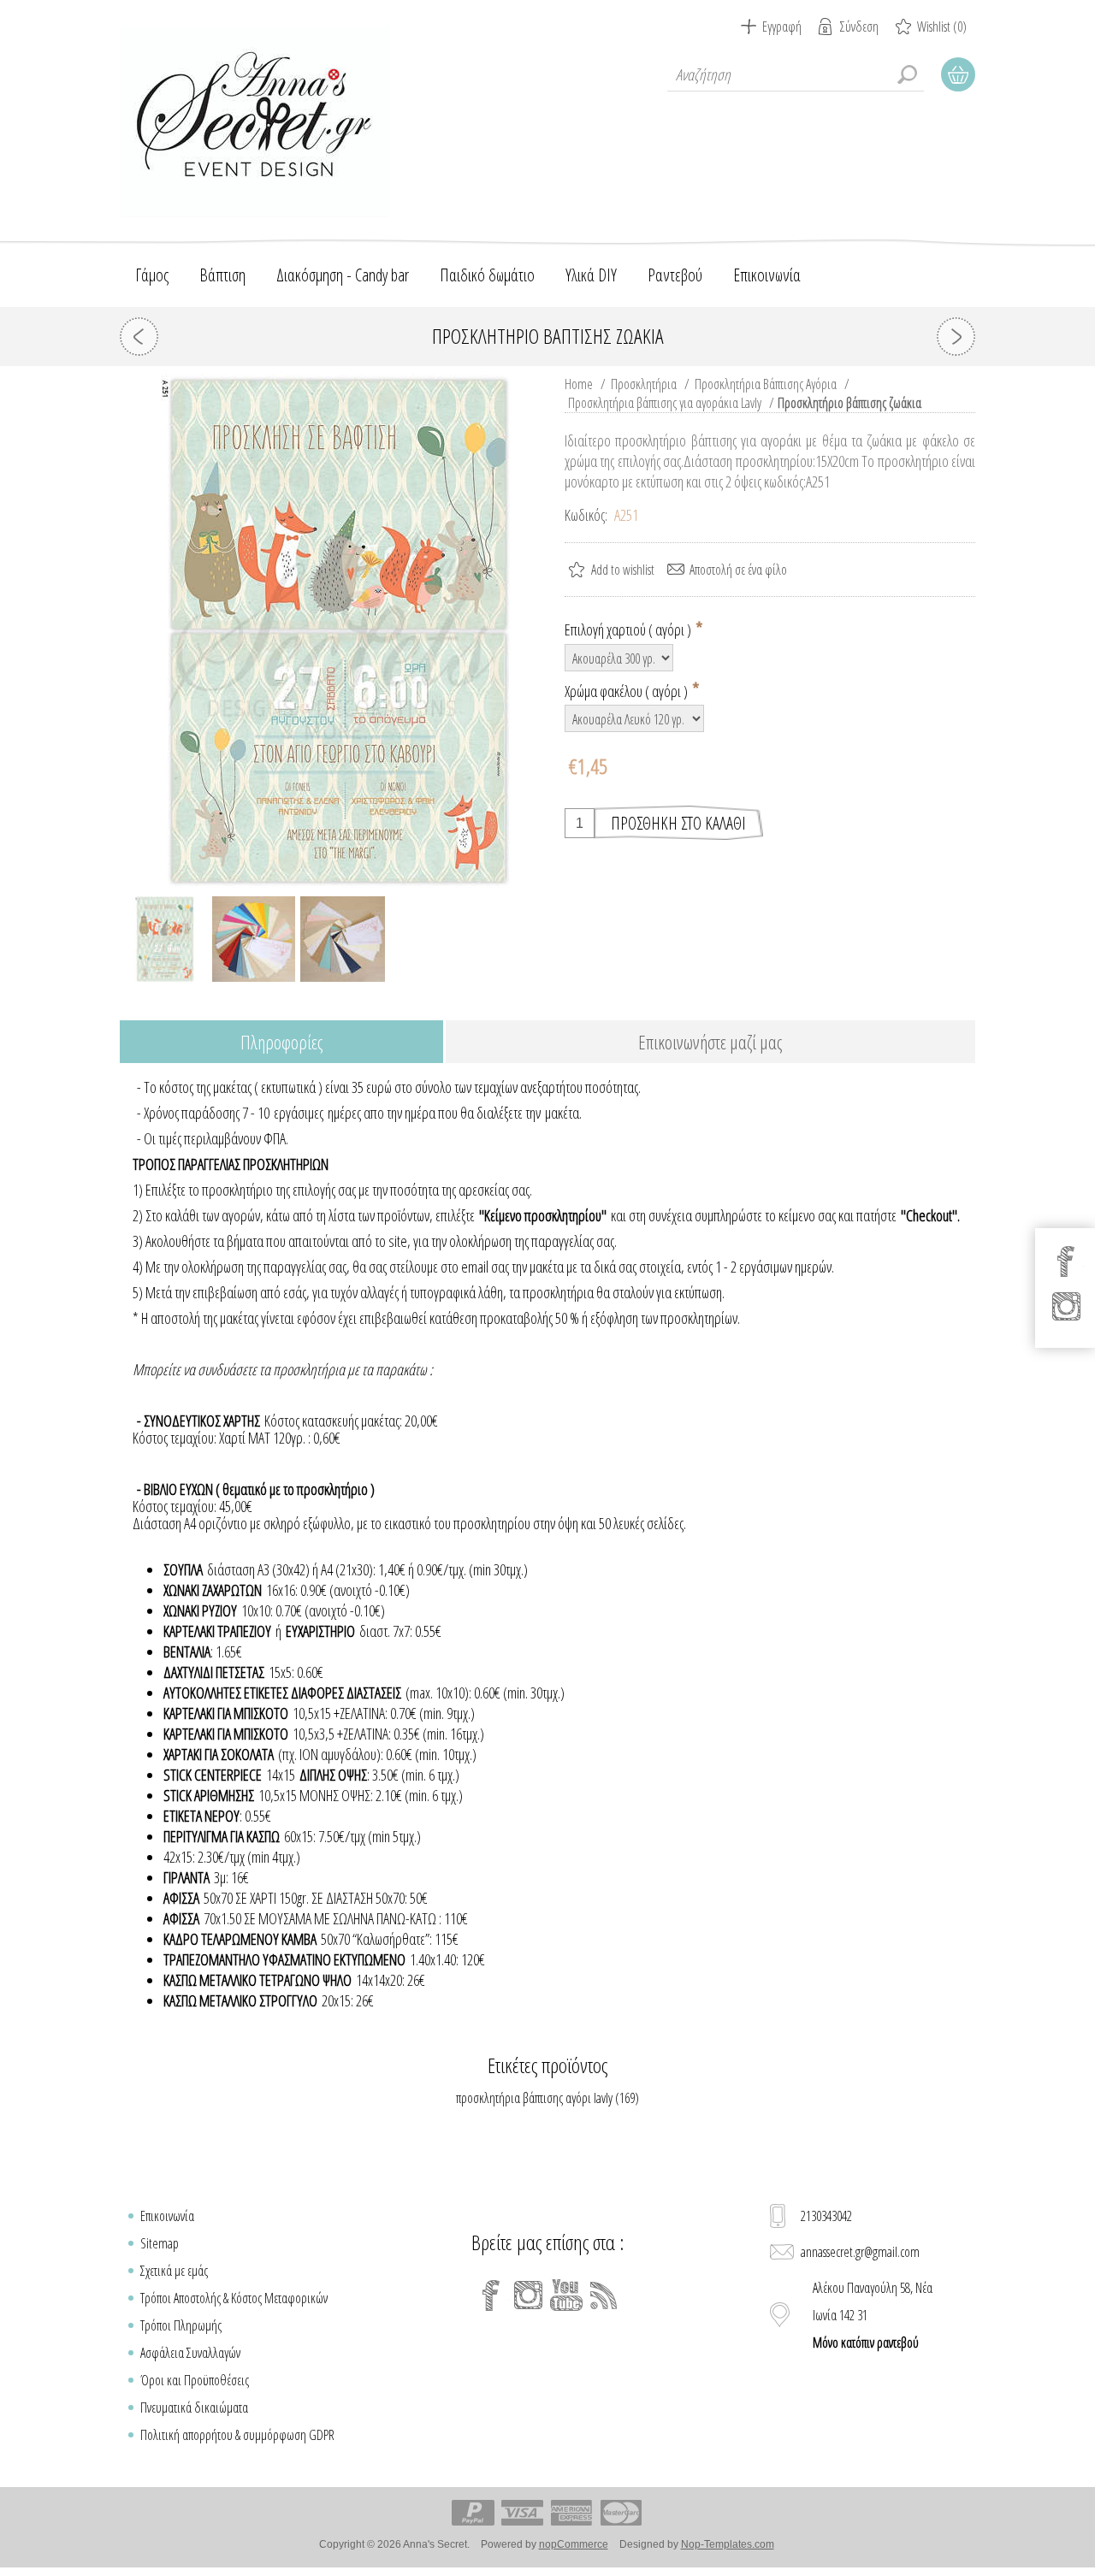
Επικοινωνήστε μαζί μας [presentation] (710, 1042)
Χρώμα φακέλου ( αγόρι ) (627, 690)
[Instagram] (529, 2295)
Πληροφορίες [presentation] (281, 1042)
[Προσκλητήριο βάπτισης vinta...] (139, 337)
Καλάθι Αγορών (958, 74)
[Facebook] (491, 2295)
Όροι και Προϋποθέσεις (195, 2380)
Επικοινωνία (167, 2216)
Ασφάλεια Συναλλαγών (190, 2353)
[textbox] (796, 74)
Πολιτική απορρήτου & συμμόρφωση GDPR (237, 2435)
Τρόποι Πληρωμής (181, 2325)
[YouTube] (566, 2295)
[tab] (281, 1043)
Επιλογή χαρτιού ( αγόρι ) (629, 629)
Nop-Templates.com (728, 2544)
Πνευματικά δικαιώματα (194, 2408)
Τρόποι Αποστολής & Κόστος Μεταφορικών (234, 2298)
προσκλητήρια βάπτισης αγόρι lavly (534, 2098)
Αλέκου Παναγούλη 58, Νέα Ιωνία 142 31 (873, 2315)
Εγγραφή (782, 27)
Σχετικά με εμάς (174, 2271)
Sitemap (160, 2243)
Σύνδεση (859, 27)
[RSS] (604, 2295)
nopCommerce (574, 2544)
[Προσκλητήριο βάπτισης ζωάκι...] (956, 337)
